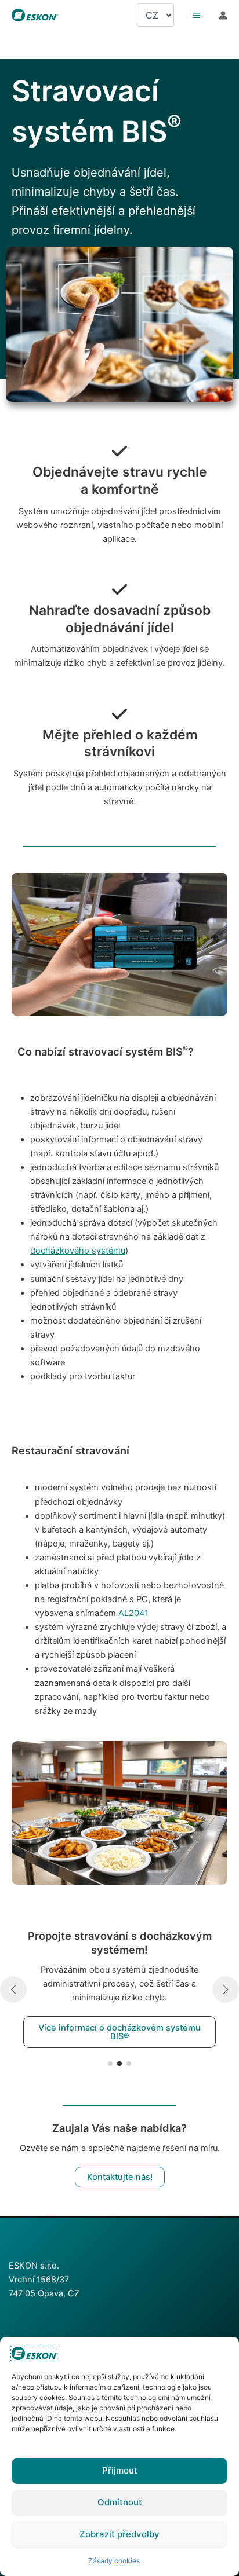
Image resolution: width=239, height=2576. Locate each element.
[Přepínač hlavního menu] (196, 15)
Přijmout (120, 2470)
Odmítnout (120, 2502)
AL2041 (133, 1613)
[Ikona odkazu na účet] (223, 15)
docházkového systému (78, 1251)
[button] (110, 2064)
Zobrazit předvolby (119, 2534)
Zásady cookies (114, 2561)
